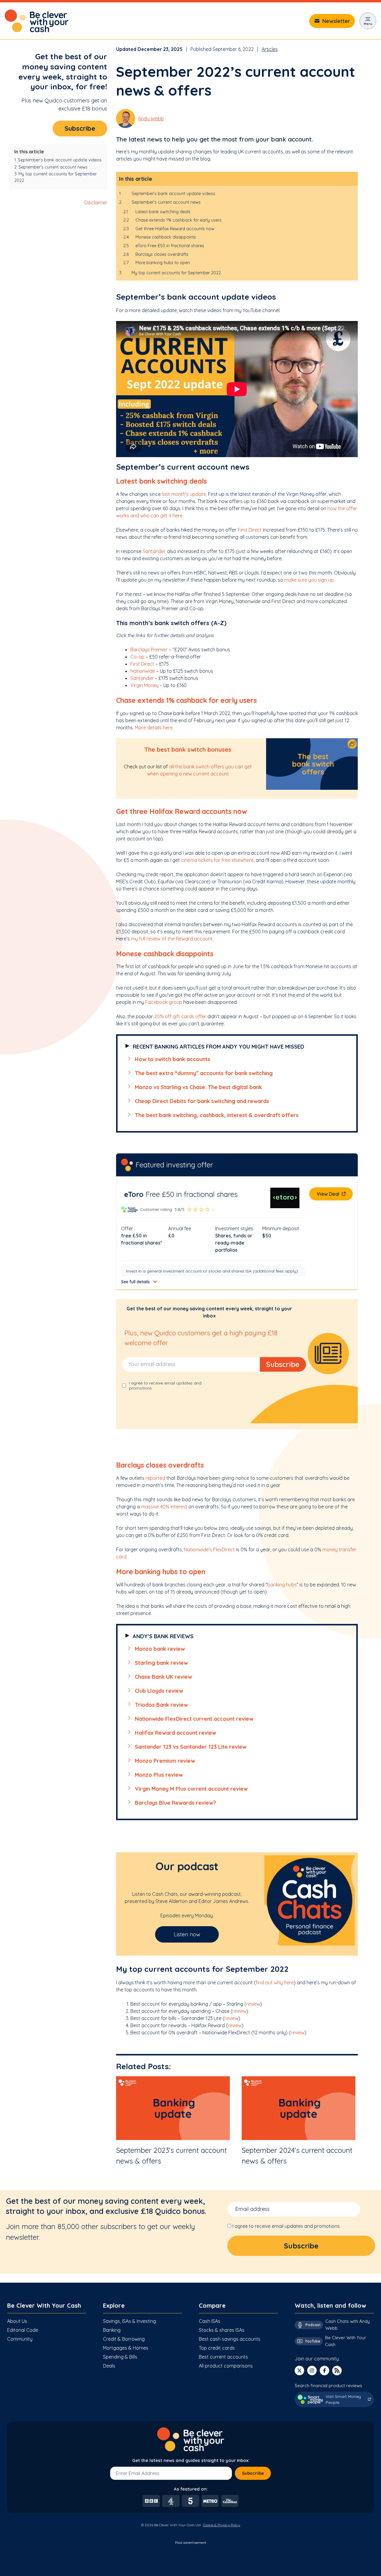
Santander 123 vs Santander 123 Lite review (191, 1747)
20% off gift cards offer (180, 1016)
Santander (154, 551)
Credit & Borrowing (124, 2339)
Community (20, 2339)
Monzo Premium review (165, 1761)
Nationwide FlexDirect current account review (194, 1719)
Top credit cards (217, 2348)
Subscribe (80, 128)
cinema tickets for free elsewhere (217, 860)
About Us (17, 2321)
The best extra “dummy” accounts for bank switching (204, 1073)
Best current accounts (223, 2357)
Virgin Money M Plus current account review (191, 1789)
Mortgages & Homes (126, 2348)
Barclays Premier (149, 650)
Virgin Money (145, 685)
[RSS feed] (337, 2371)
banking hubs (282, 1585)
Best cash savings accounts (230, 2339)
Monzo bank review (160, 1649)
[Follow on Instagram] (312, 2371)
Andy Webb (151, 119)
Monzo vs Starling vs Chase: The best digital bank (198, 1087)
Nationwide (143, 671)
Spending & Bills (120, 2357)
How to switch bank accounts (172, 1059)
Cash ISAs (210, 2321)
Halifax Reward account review (175, 1733)
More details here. (154, 728)
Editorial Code (23, 2330)
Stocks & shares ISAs (222, 2330)
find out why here (275, 1982)
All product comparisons (226, 2366)
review (253, 2004)
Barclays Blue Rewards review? (175, 1803)
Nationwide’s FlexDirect (209, 1549)
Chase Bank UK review (163, 1677)
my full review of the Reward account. (172, 939)
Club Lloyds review (159, 1691)
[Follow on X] (299, 2371)
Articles (270, 49)
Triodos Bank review (161, 1705)
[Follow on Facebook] (324, 2371)
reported (155, 1478)
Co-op (137, 657)
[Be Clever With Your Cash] (37, 21)
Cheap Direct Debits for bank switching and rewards (202, 1101)
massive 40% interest (165, 1507)
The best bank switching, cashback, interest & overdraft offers (217, 1115)
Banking (112, 2330)
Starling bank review (161, 1663)
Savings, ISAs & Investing (129, 2321)
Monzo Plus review (159, 1775)
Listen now (187, 1934)
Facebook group (164, 1002)
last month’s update (184, 494)
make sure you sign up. (309, 580)
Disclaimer (96, 203)
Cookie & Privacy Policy (222, 2525)
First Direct (250, 530)
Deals (109, 2366)
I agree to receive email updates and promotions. (286, 2226)
